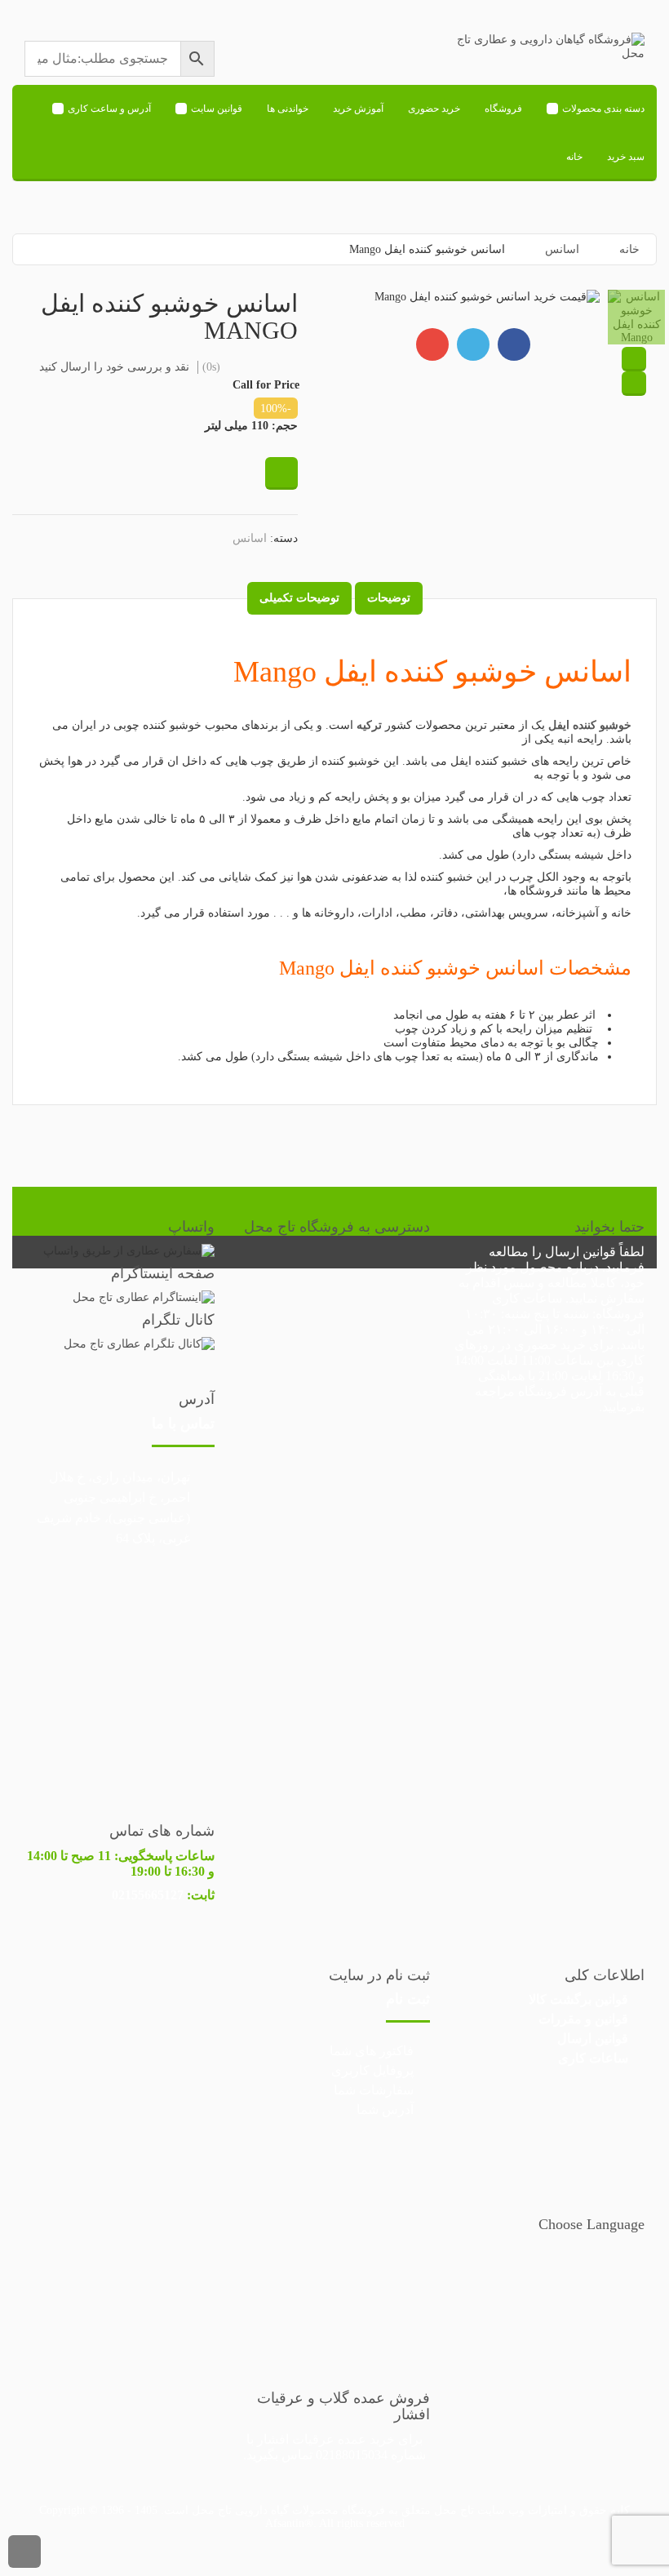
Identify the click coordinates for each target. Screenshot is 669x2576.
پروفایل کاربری (372, 2070)
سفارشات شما (374, 2090)
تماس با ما (183, 1423)
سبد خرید (626, 157)
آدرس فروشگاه (560, 1391)
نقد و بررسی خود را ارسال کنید (114, 367)
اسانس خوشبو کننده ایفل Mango (432, 672)
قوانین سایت (217, 109)
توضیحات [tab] (389, 598)
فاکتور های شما (372, 2051)
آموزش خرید (358, 109)
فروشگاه (503, 109)
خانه (574, 157)
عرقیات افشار (296, 2439)
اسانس (562, 249)
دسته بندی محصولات (603, 109)
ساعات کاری (593, 2058)
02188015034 (352, 2455)
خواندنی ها (288, 109)
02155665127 (148, 1895)
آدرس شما (385, 2110)
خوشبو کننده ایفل (590, 725)
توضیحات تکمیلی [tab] (299, 598)
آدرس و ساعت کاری (109, 109)
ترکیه (369, 725)
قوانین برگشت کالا (578, 1999)
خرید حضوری (434, 109)
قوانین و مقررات (583, 2019)
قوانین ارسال (580, 1252)
